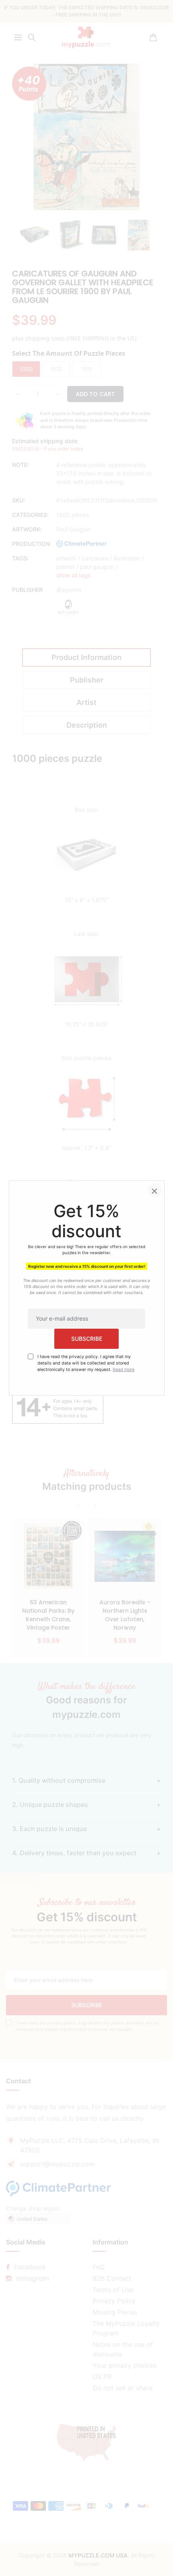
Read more (124, 1370)
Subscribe (87, 1339)
